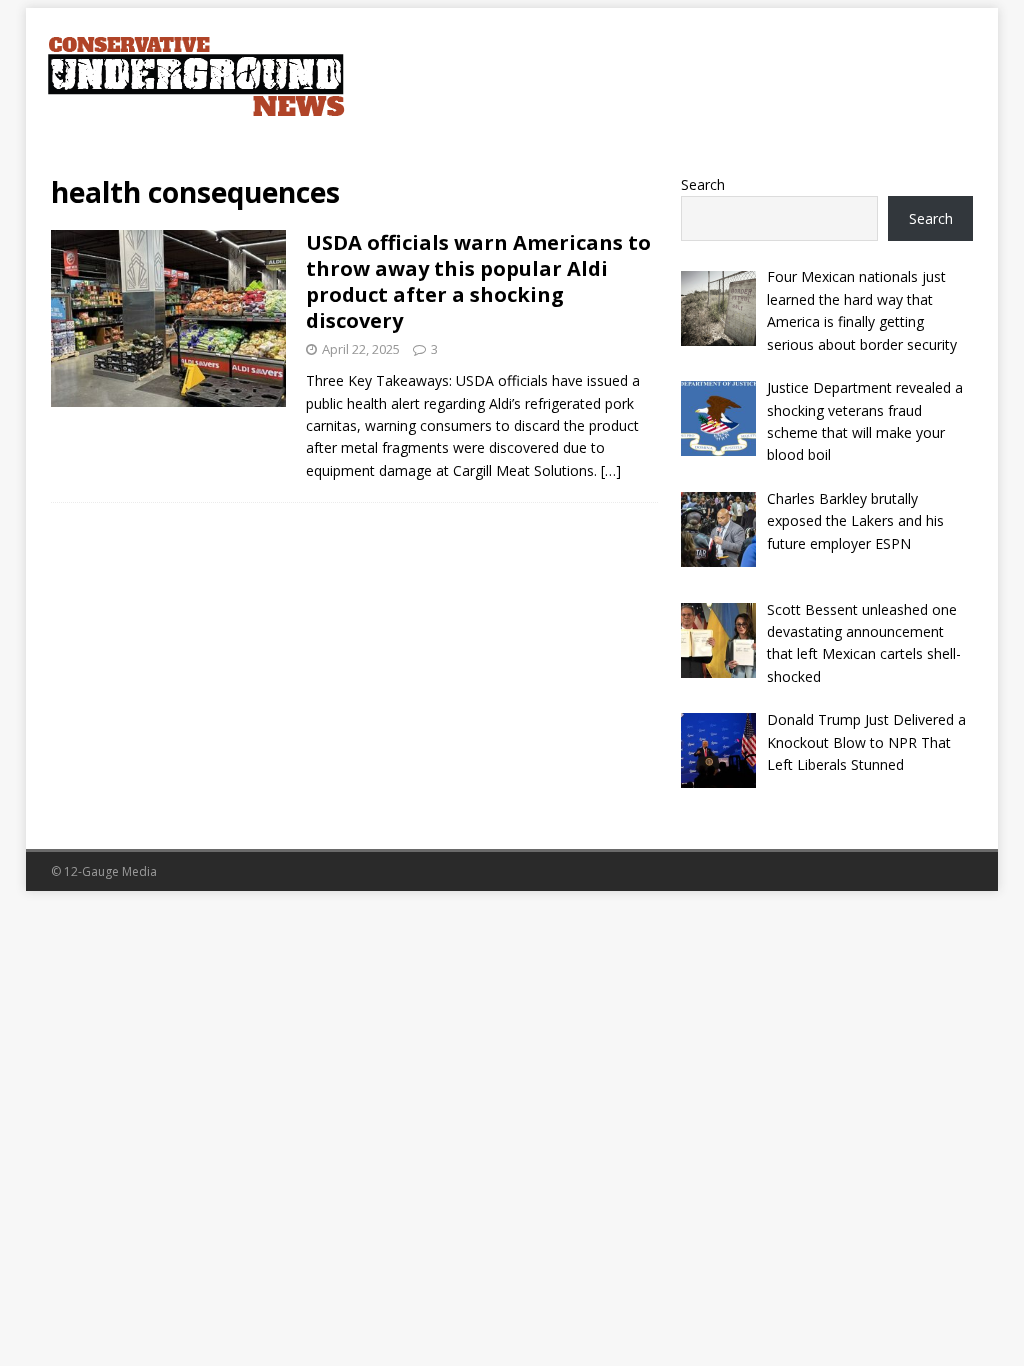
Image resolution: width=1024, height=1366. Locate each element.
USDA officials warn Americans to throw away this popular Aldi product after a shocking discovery (478, 281)
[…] (611, 470)
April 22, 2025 (361, 349)
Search (703, 184)
